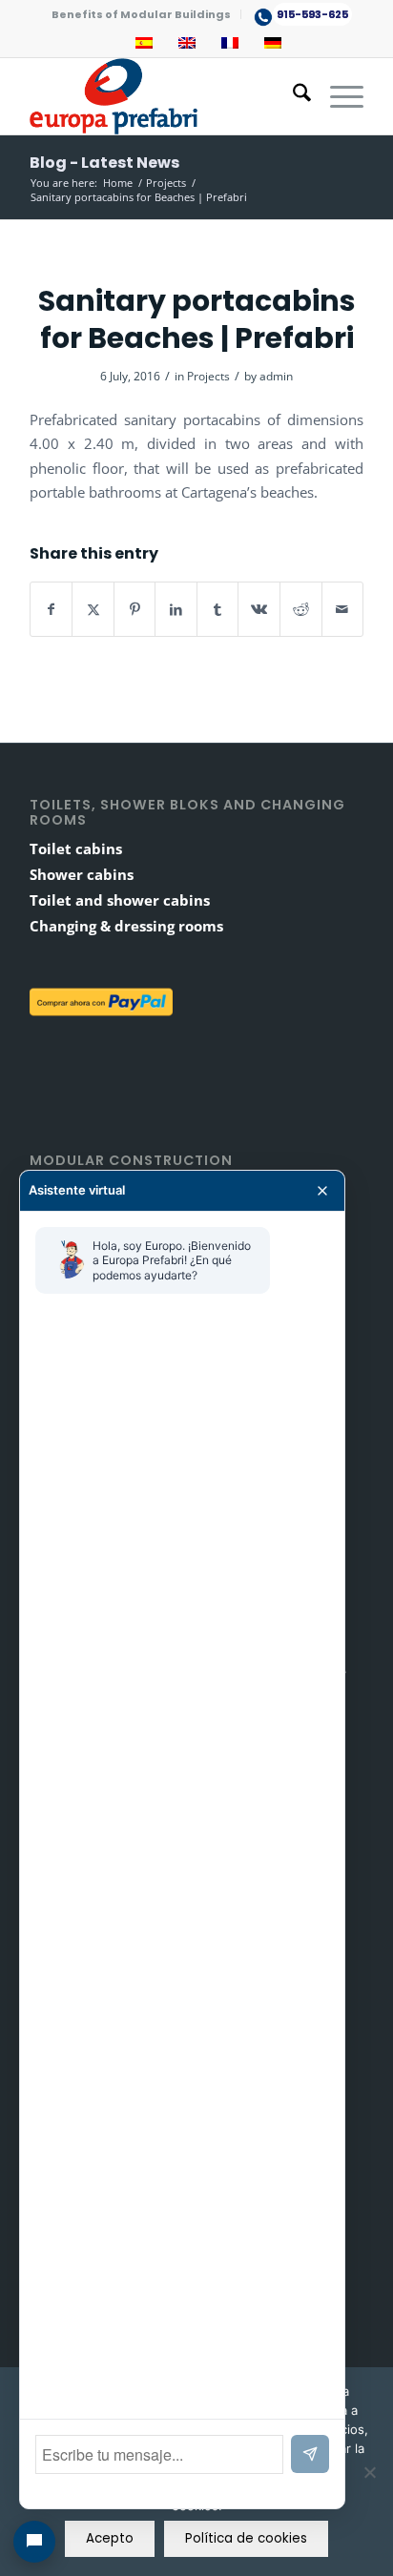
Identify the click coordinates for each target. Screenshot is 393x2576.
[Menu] (337, 96)
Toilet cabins (76, 848)
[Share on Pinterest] (135, 609)
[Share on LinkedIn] (176, 609)
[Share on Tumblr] (218, 609)
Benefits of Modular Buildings (141, 14)
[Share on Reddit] (301, 609)
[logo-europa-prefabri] (163, 96)
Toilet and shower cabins (120, 900)
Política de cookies (246, 2538)
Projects (208, 376)
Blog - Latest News (104, 163)
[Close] (322, 1191)
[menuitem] (142, 14)
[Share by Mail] (343, 609)
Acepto (110, 2538)
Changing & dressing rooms (126, 926)
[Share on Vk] (259, 609)
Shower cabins (82, 874)
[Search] (292, 96)
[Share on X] (93, 609)
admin (276, 376)
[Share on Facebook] (52, 609)
